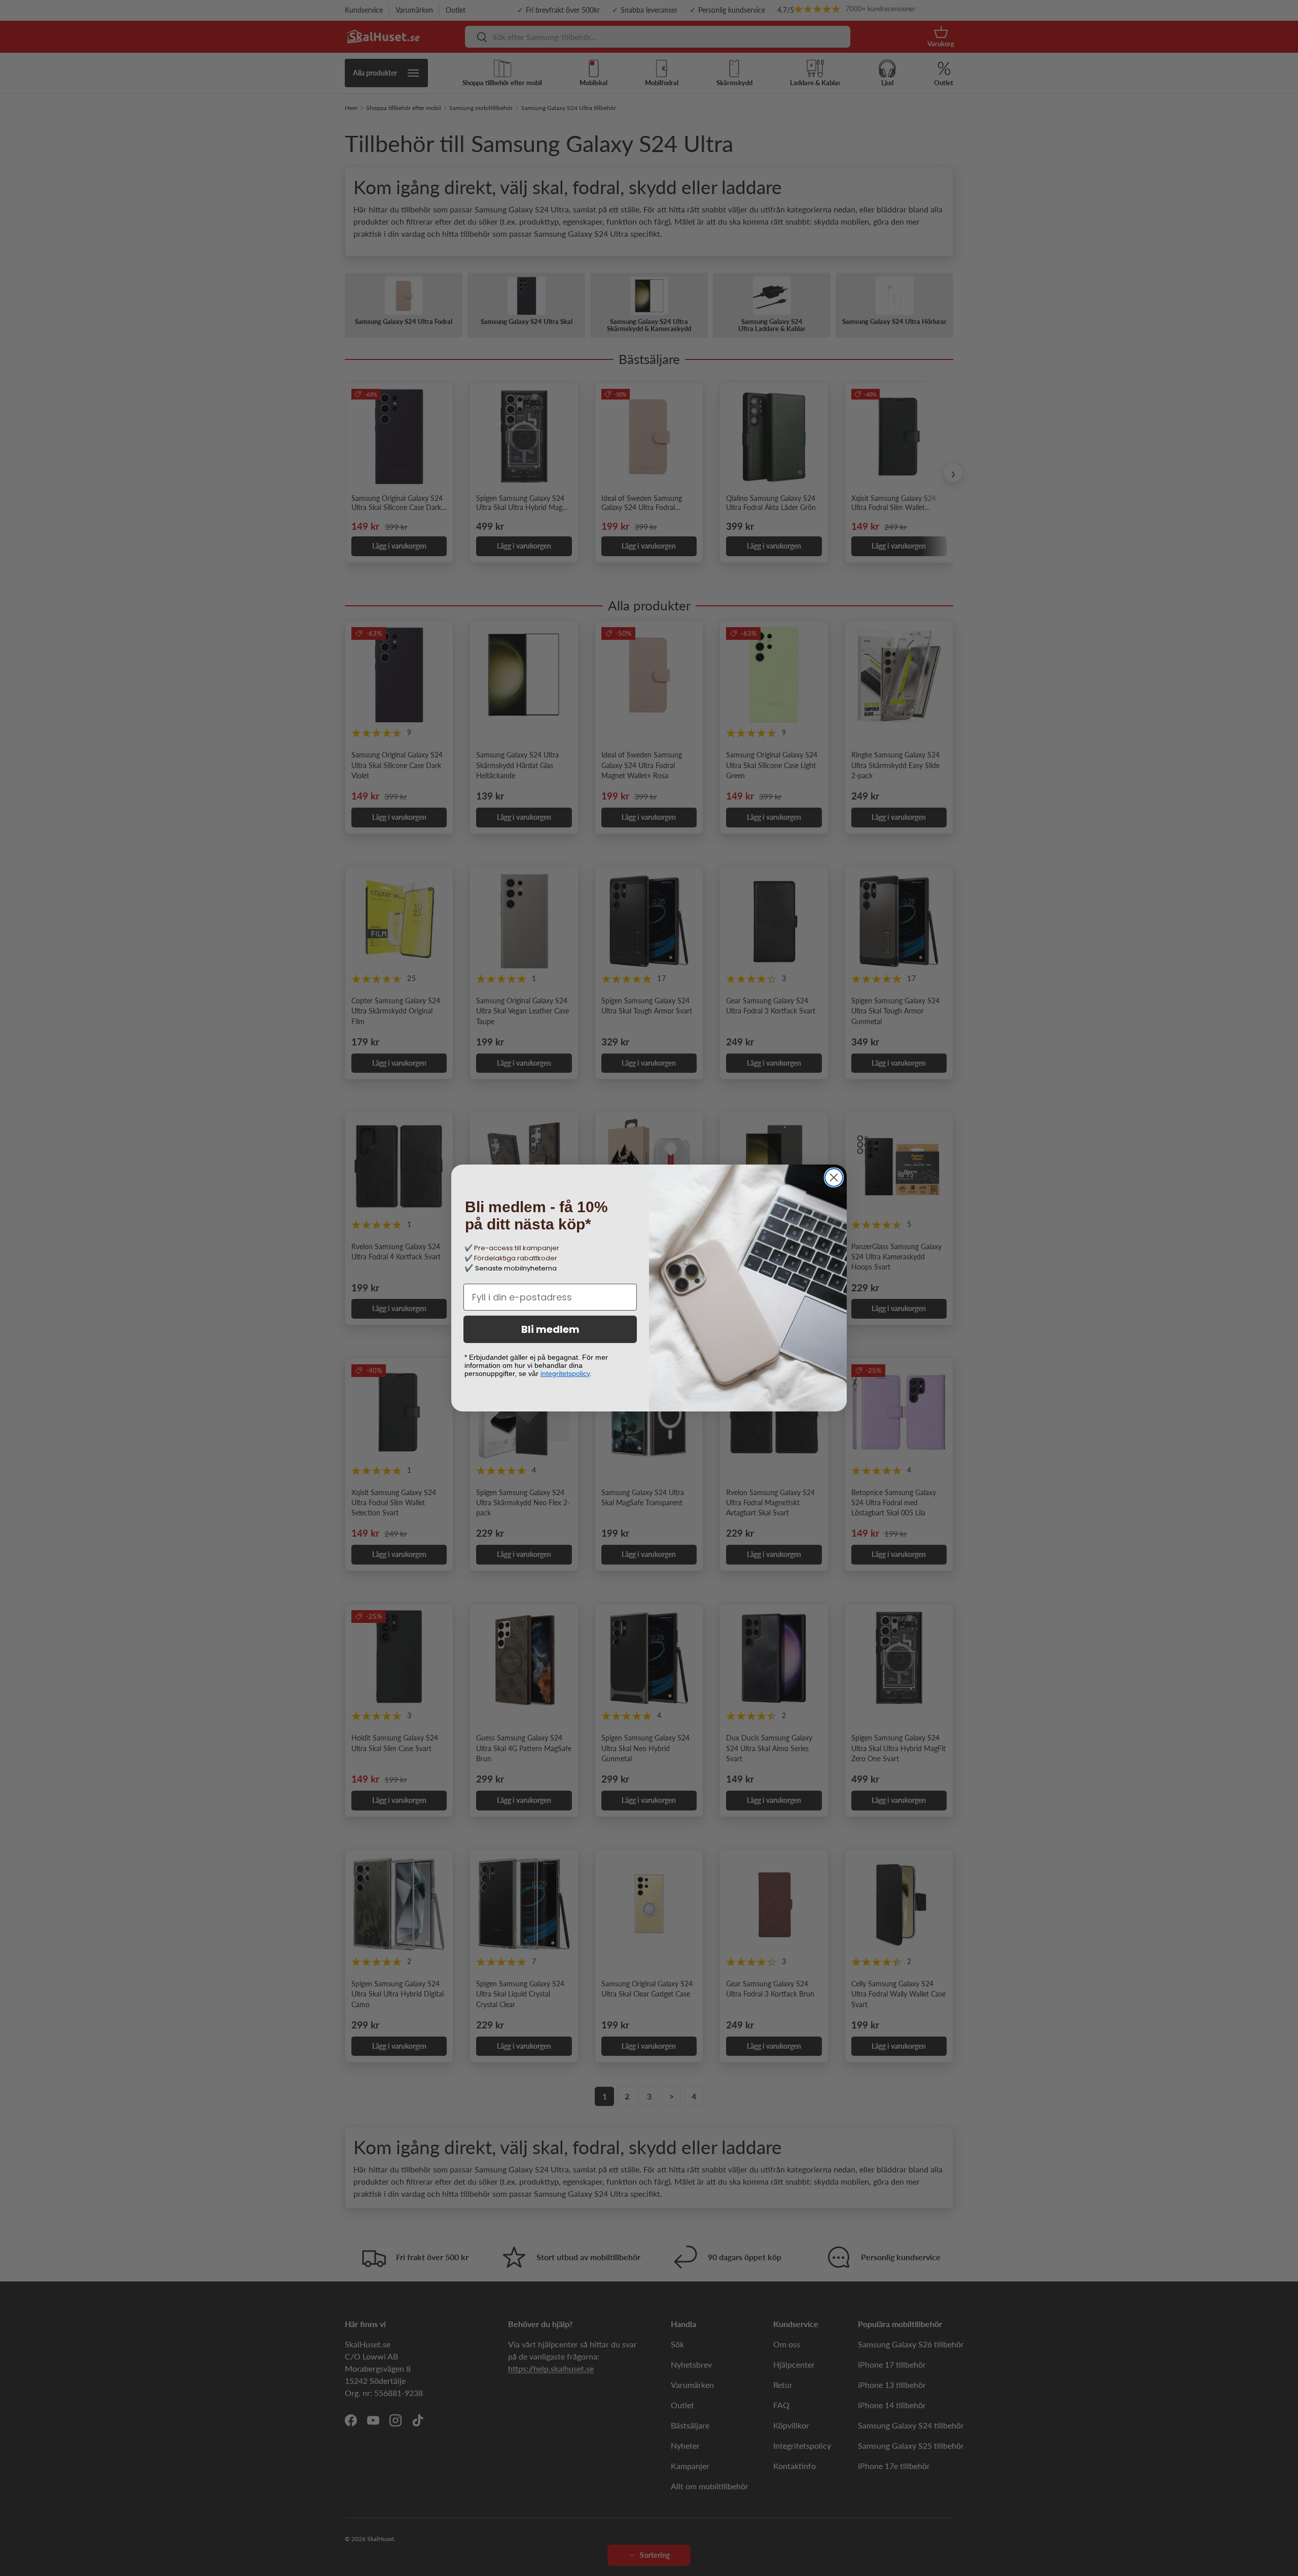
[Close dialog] (834, 1177)
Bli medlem (550, 1329)
